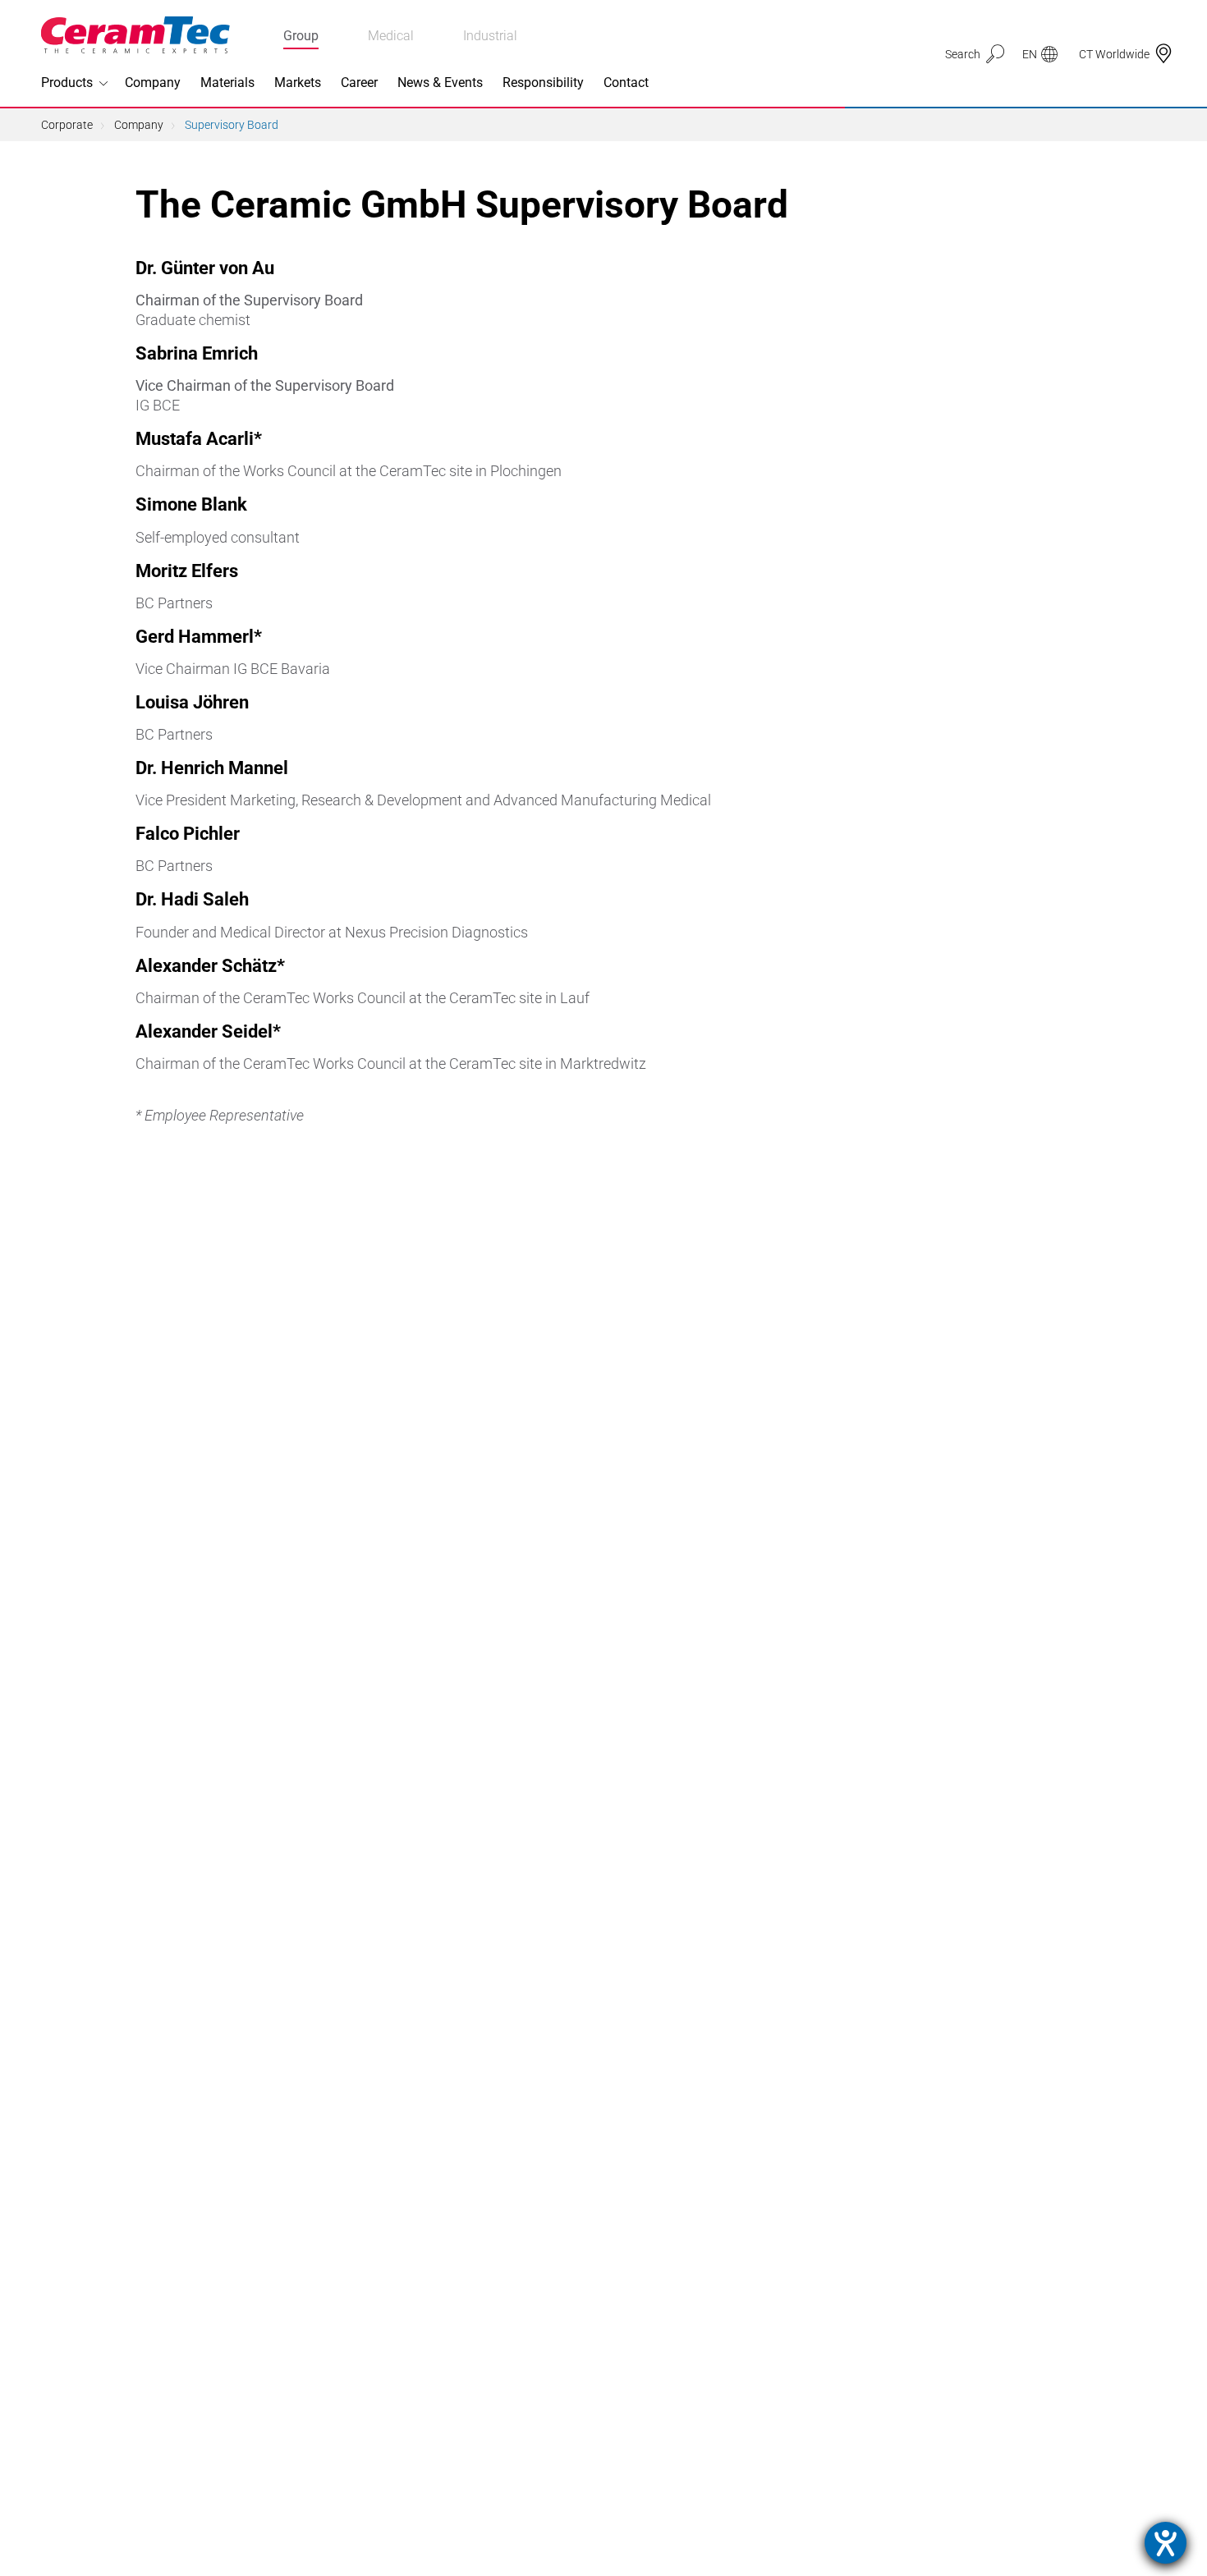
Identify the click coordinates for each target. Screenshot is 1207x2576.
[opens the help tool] (1166, 2543)
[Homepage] (135, 35)
